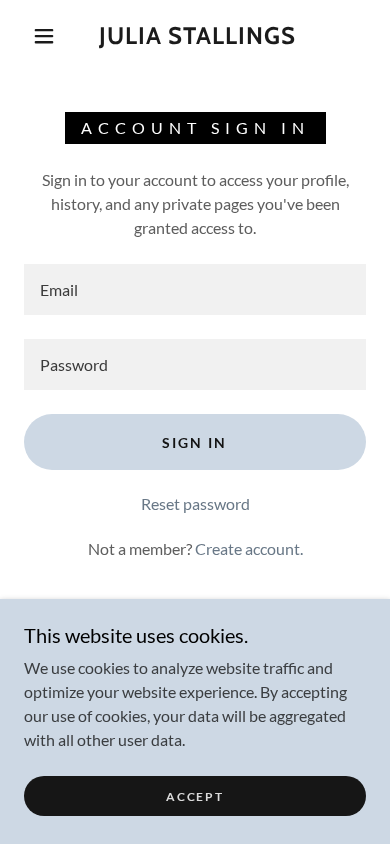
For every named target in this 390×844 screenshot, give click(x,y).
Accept (194, 796)
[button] (44, 36)
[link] (198, 36)
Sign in (194, 442)
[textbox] (195, 289)
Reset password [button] (195, 503)
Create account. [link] (249, 548)
